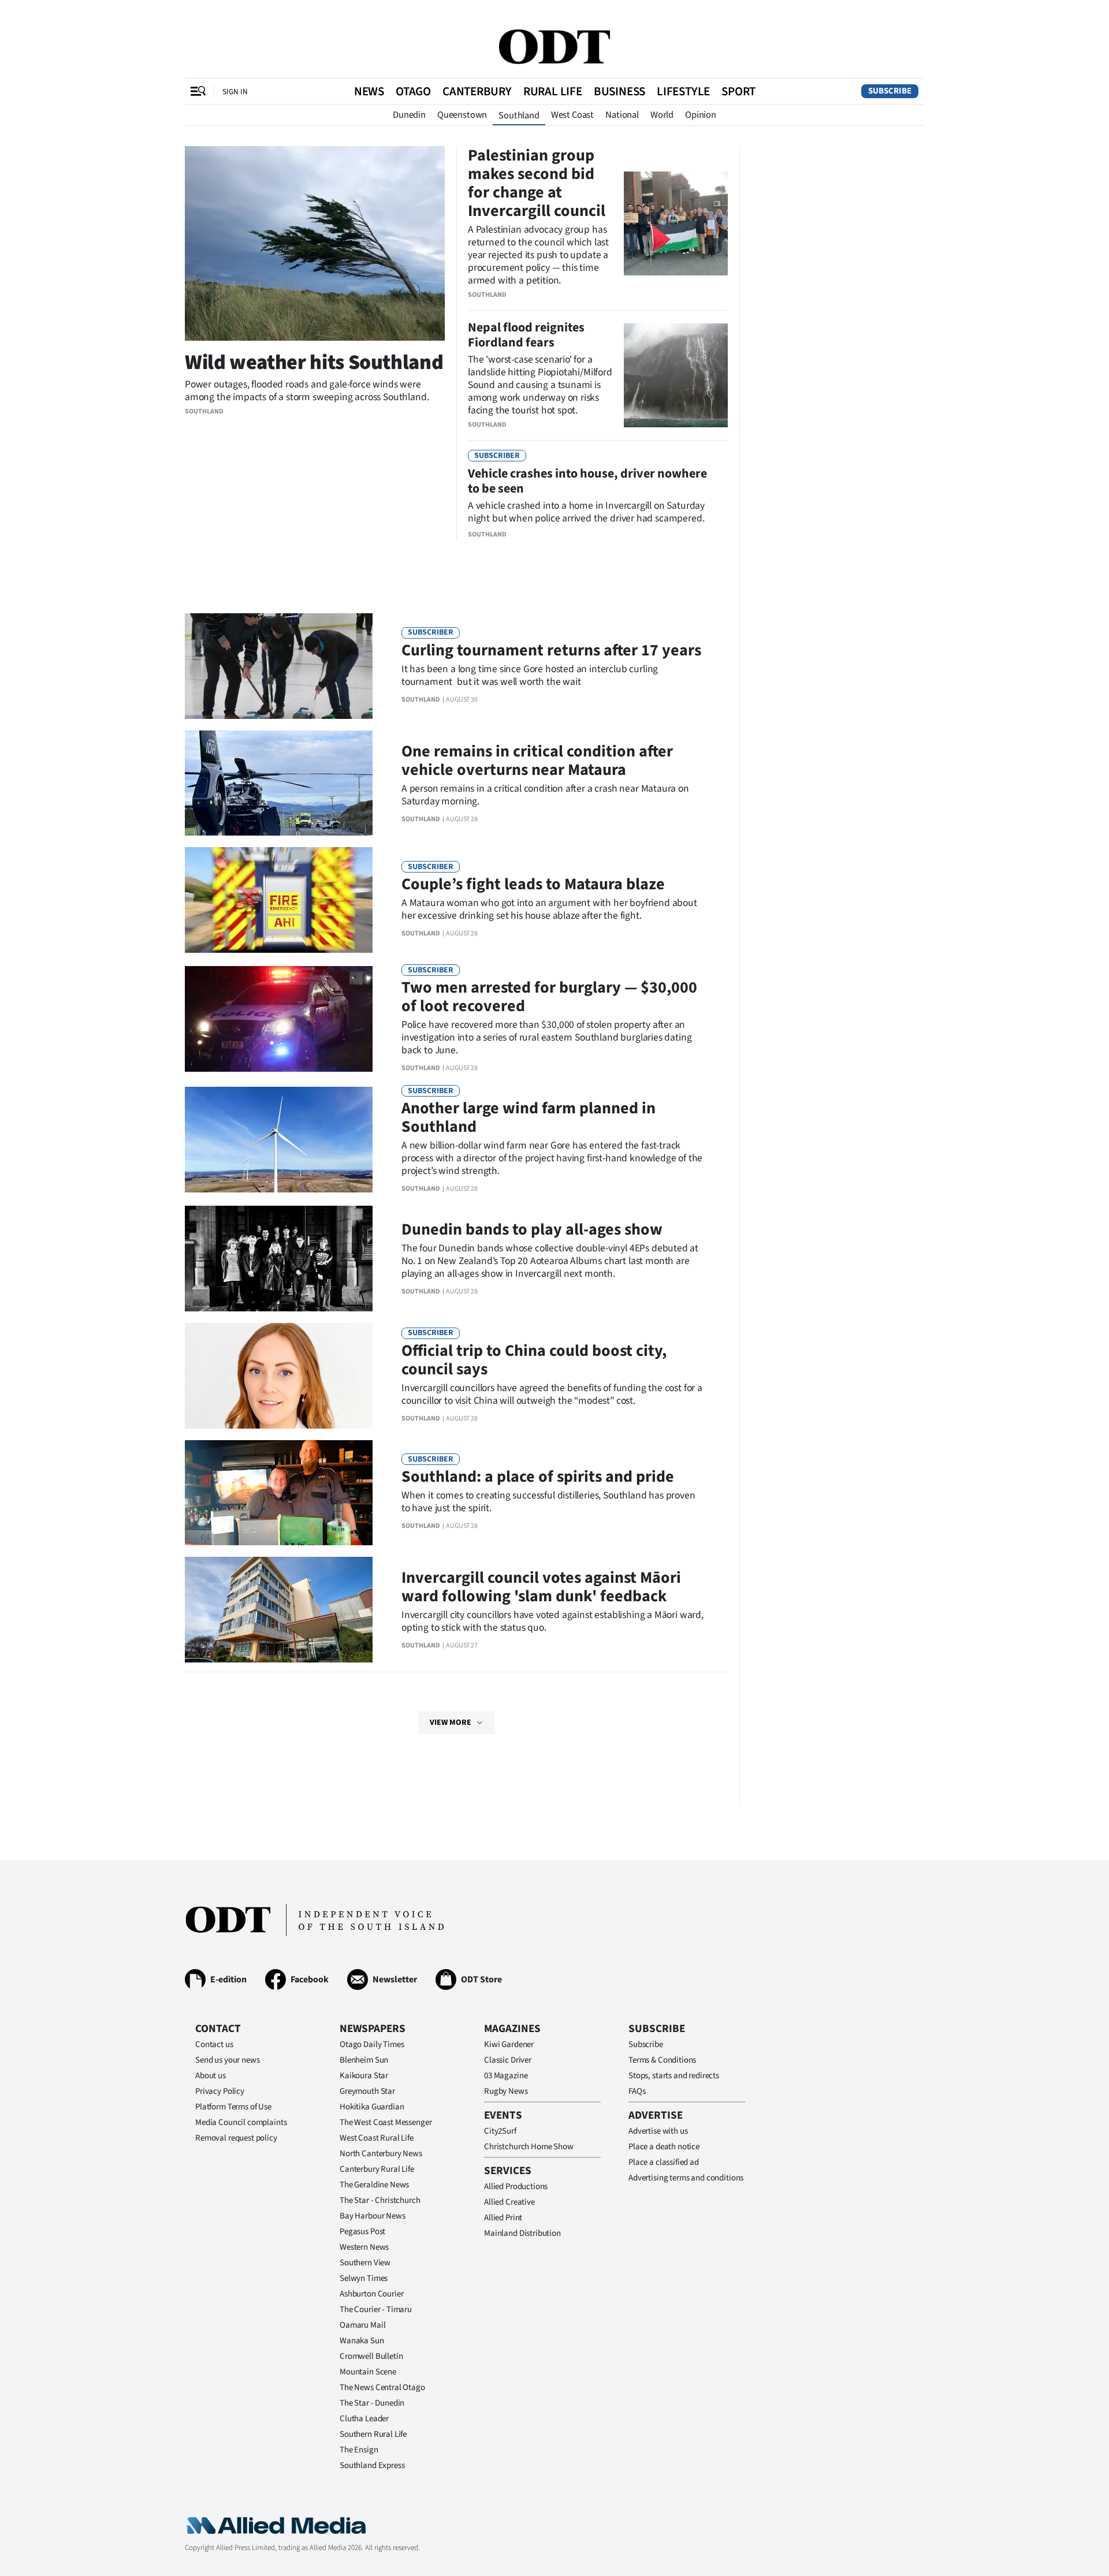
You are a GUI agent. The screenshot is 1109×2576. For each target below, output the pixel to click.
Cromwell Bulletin (371, 2356)
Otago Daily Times (372, 2044)
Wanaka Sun (362, 2341)
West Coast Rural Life (377, 2138)
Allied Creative (509, 2202)
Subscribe (890, 91)
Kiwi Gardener (509, 2044)
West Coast (572, 115)
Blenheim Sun (364, 2060)
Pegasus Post (362, 2232)
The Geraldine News (374, 2185)
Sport (738, 91)
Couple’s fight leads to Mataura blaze (533, 884)
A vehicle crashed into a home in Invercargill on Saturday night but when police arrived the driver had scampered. (586, 512)
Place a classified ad (664, 2162)
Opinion (701, 115)
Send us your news (227, 2060)
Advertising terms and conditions (686, 2178)
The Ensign (359, 2450)
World (662, 115)
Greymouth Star (367, 2091)
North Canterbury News (381, 2154)
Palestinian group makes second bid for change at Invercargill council (537, 183)
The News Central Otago (382, 2387)
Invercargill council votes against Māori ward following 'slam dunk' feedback (541, 1587)
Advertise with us (658, 2131)
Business (619, 91)
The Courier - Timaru (376, 2310)
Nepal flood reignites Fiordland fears (526, 335)
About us (211, 2076)
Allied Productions (516, 2187)
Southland (519, 115)
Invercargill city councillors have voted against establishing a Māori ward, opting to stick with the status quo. (552, 1621)
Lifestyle (683, 91)
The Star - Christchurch (380, 2200)
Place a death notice (664, 2147)
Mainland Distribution (522, 2233)
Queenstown (462, 115)
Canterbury (477, 91)
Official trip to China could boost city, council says (534, 1360)
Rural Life (553, 91)
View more (451, 1723)
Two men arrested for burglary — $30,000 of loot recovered (549, 997)
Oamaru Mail (362, 2325)
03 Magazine (506, 2076)
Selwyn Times (364, 2278)
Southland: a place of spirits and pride (538, 1477)
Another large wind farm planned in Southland (529, 1117)
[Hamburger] (198, 91)
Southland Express (372, 2465)
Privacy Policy (220, 2091)
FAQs (637, 2091)
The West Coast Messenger (386, 2122)
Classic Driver (508, 2060)
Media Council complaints (241, 2122)
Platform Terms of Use (233, 2107)
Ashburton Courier (371, 2294)
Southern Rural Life (373, 2434)
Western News (364, 2247)
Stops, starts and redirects (674, 2076)
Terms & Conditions (662, 2060)
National (622, 115)
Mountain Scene (368, 2372)
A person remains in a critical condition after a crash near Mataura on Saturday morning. (545, 795)
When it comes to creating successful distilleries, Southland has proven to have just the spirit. (548, 1502)
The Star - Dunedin (372, 2403)
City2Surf (500, 2131)
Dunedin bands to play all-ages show (532, 1229)
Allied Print (503, 2218)
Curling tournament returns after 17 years (551, 650)
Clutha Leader (364, 2419)
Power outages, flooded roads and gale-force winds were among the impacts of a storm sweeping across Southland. (307, 391)
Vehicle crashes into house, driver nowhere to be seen (587, 481)
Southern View (365, 2263)
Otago (413, 91)
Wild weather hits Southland (314, 362)
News (369, 91)
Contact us (214, 2044)
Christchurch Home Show (529, 2147)
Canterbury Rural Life (377, 2169)
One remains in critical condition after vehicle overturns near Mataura (537, 761)
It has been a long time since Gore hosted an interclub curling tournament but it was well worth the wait (530, 675)
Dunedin (409, 115)
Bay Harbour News (373, 2216)
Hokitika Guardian (372, 2107)
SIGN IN (235, 92)
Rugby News (506, 2091)
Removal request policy (236, 2138)
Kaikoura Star (364, 2076)
